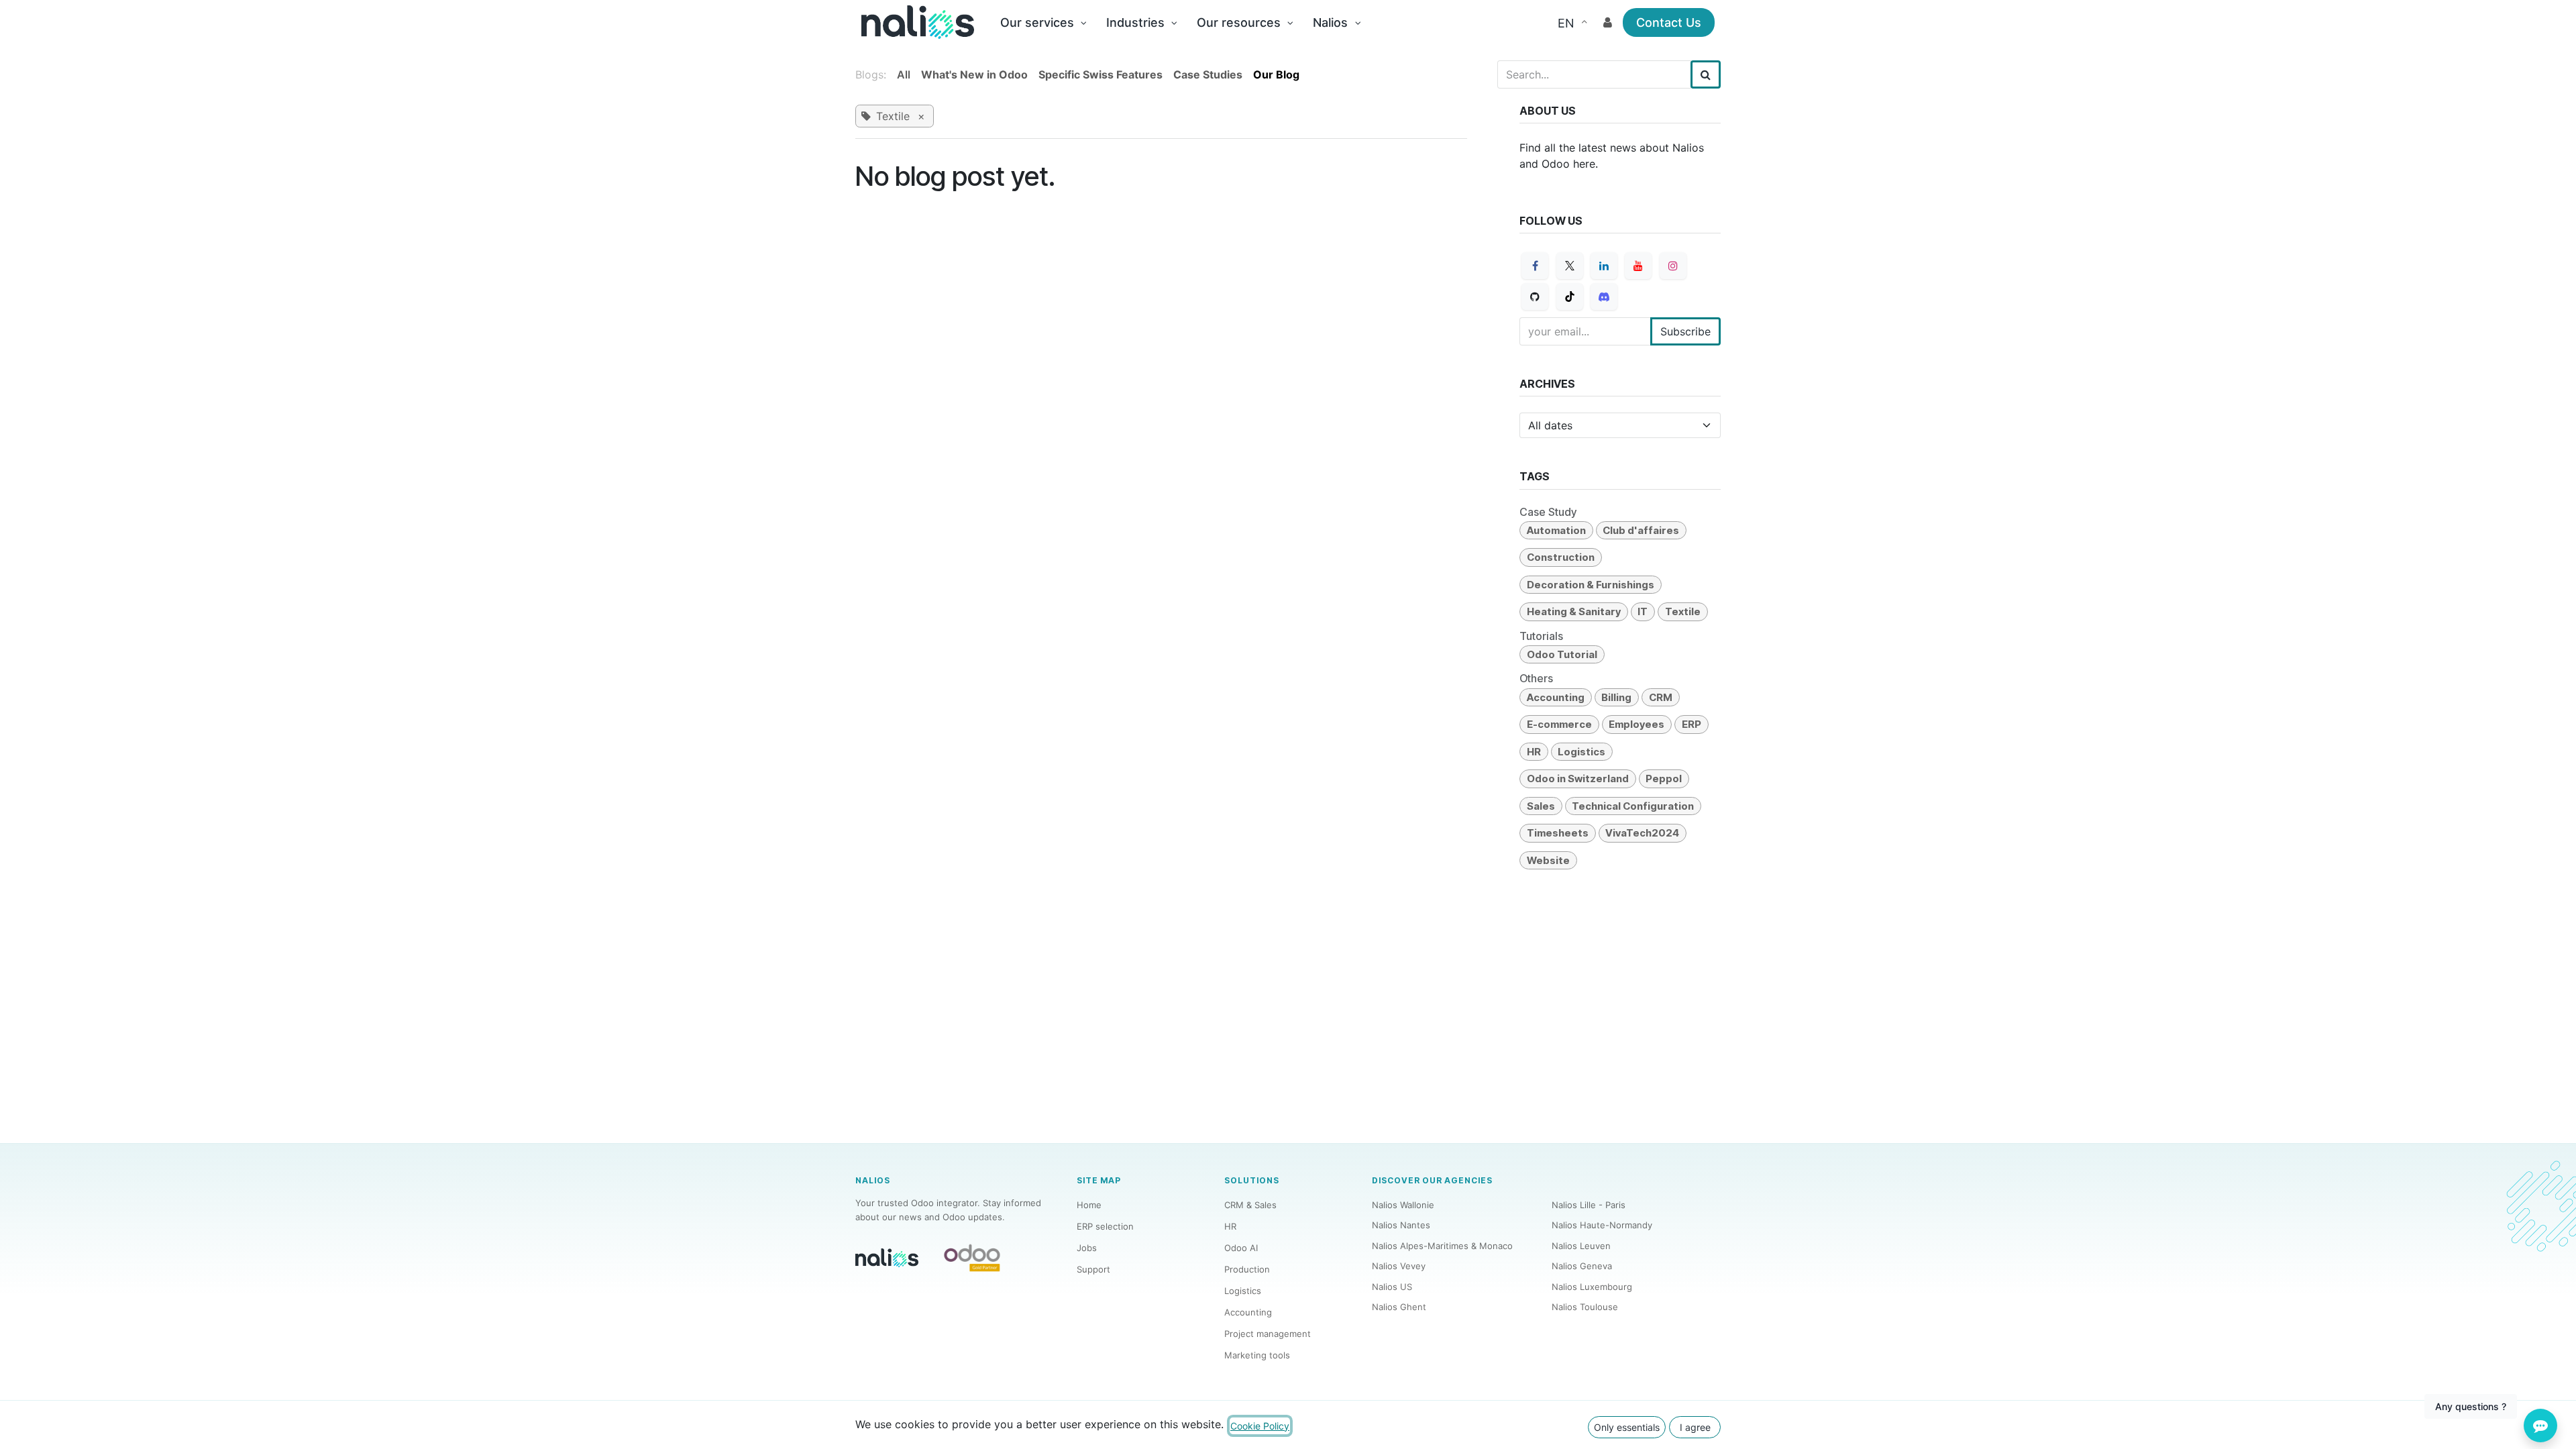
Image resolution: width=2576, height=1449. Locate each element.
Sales (1541, 806)
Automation (1556, 530)
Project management (1268, 1334)
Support (1093, 1269)
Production (1247, 1269)
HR (1534, 752)
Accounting (1556, 697)
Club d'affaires (1641, 530)
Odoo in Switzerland (1578, 779)
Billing (1616, 697)
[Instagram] (1673, 266)
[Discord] (1604, 297)
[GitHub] (1535, 297)
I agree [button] (1695, 1427)
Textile (1683, 611)
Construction (1561, 557)
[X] (1570, 266)
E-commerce (1559, 724)
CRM (1661, 697)
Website (1548, 860)
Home (1089, 1205)
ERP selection (1105, 1226)
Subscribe (1685, 331)
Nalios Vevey (1399, 1266)
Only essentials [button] (1627, 1427)
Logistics (1581, 752)
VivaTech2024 (1642, 833)
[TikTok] (1570, 297)
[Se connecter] (1608, 22)
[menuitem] (1043, 22)
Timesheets (1558, 833)
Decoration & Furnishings (1591, 585)
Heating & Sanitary (1574, 611)
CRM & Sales (1250, 1205)
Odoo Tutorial (1562, 654)
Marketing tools (1257, 1355)
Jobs (1087, 1248)
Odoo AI (1241, 1248)
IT (1643, 611)
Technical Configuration (1633, 806)
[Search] (1706, 74)
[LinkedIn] (1604, 266)
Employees (1636, 724)
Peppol (1664, 779)
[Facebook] (1535, 266)
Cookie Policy (1260, 1426)
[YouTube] (1638, 266)
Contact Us (1669, 22)
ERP (1692, 724)
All (904, 74)
